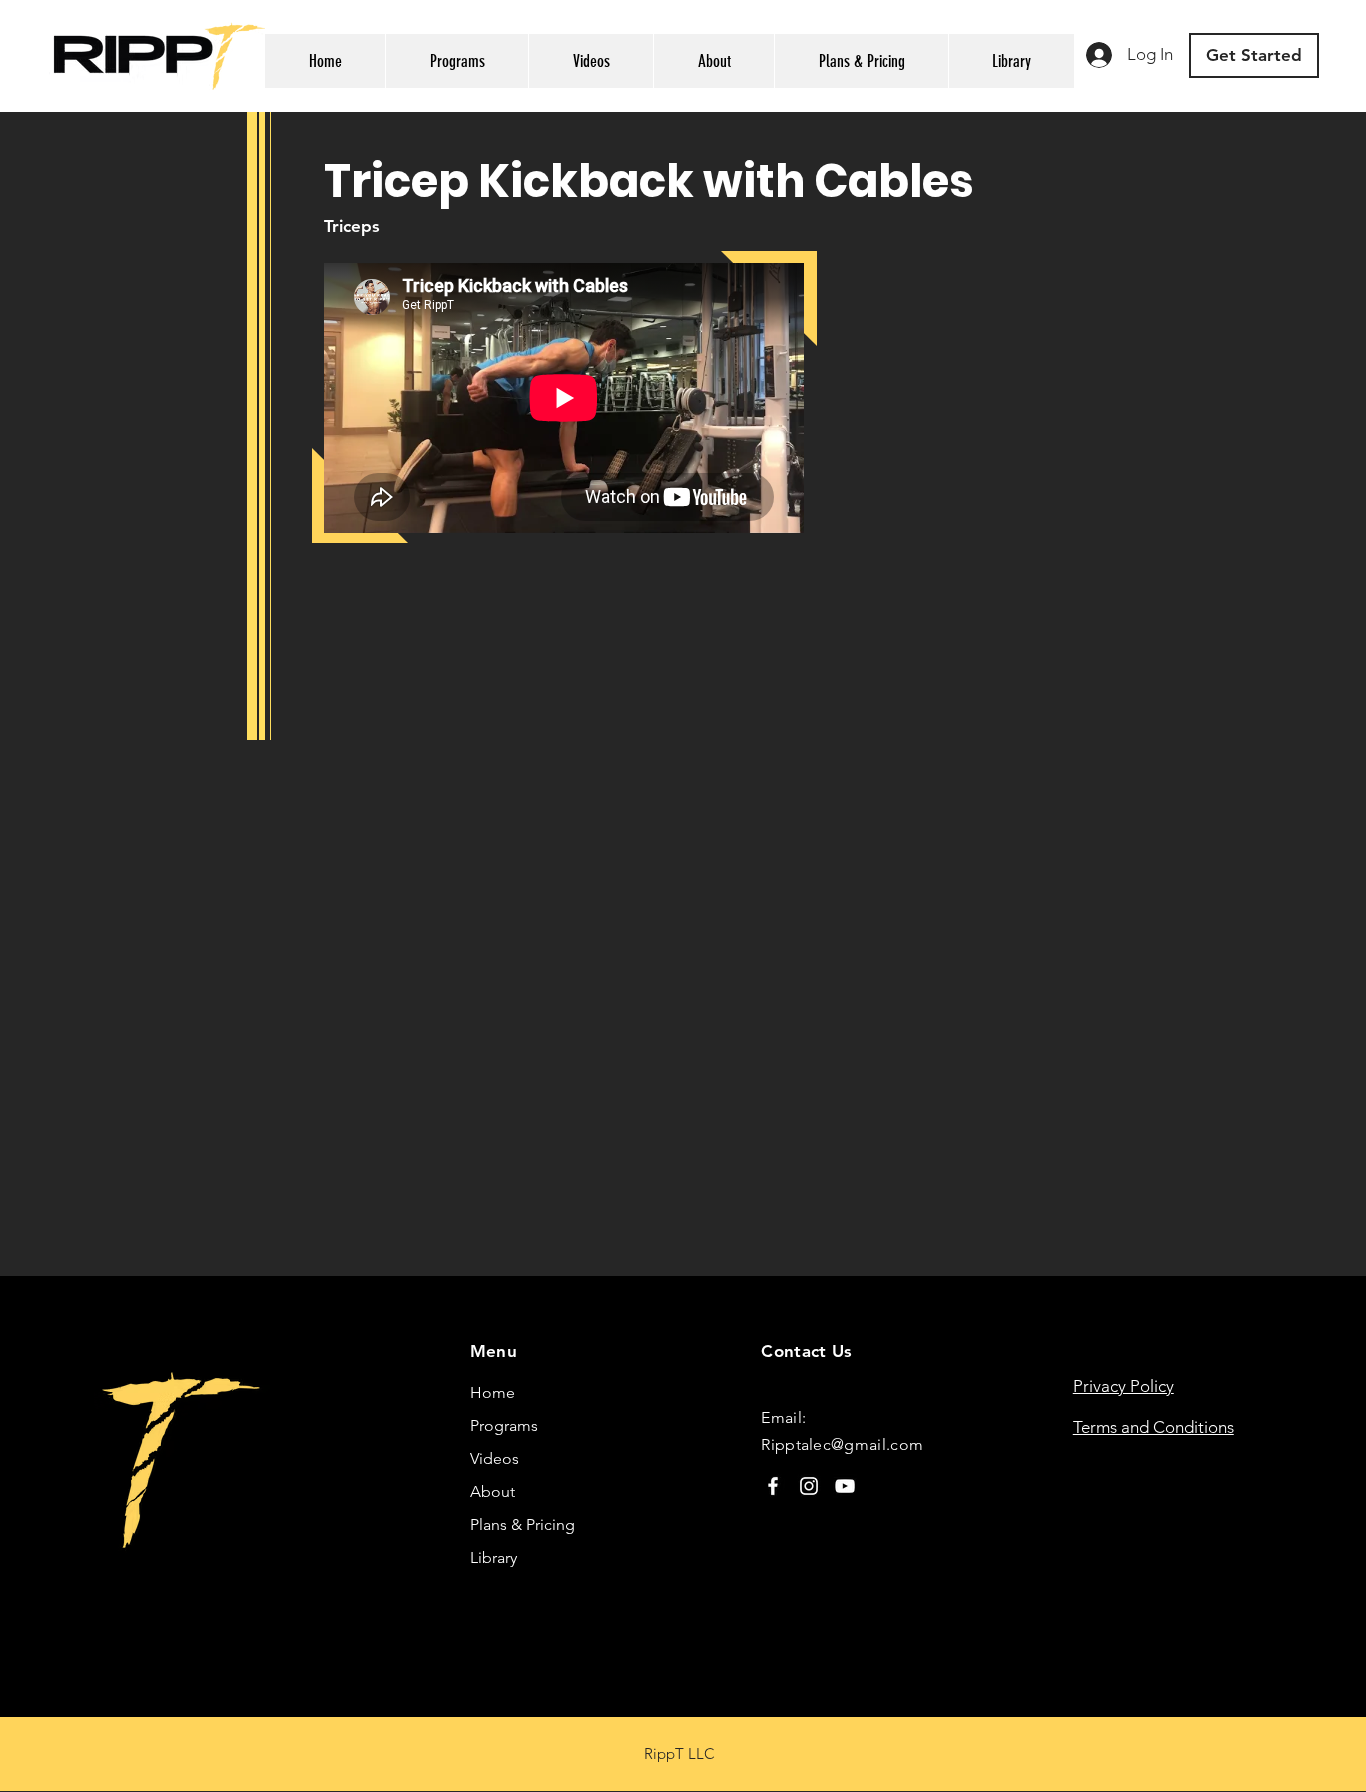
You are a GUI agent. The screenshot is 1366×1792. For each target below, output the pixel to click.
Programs (504, 1425)
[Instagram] (809, 1486)
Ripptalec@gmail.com (842, 1444)
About (492, 1491)
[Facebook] (773, 1486)
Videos (494, 1458)
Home (492, 1392)
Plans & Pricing (522, 1524)
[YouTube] (845, 1486)
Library (493, 1557)
